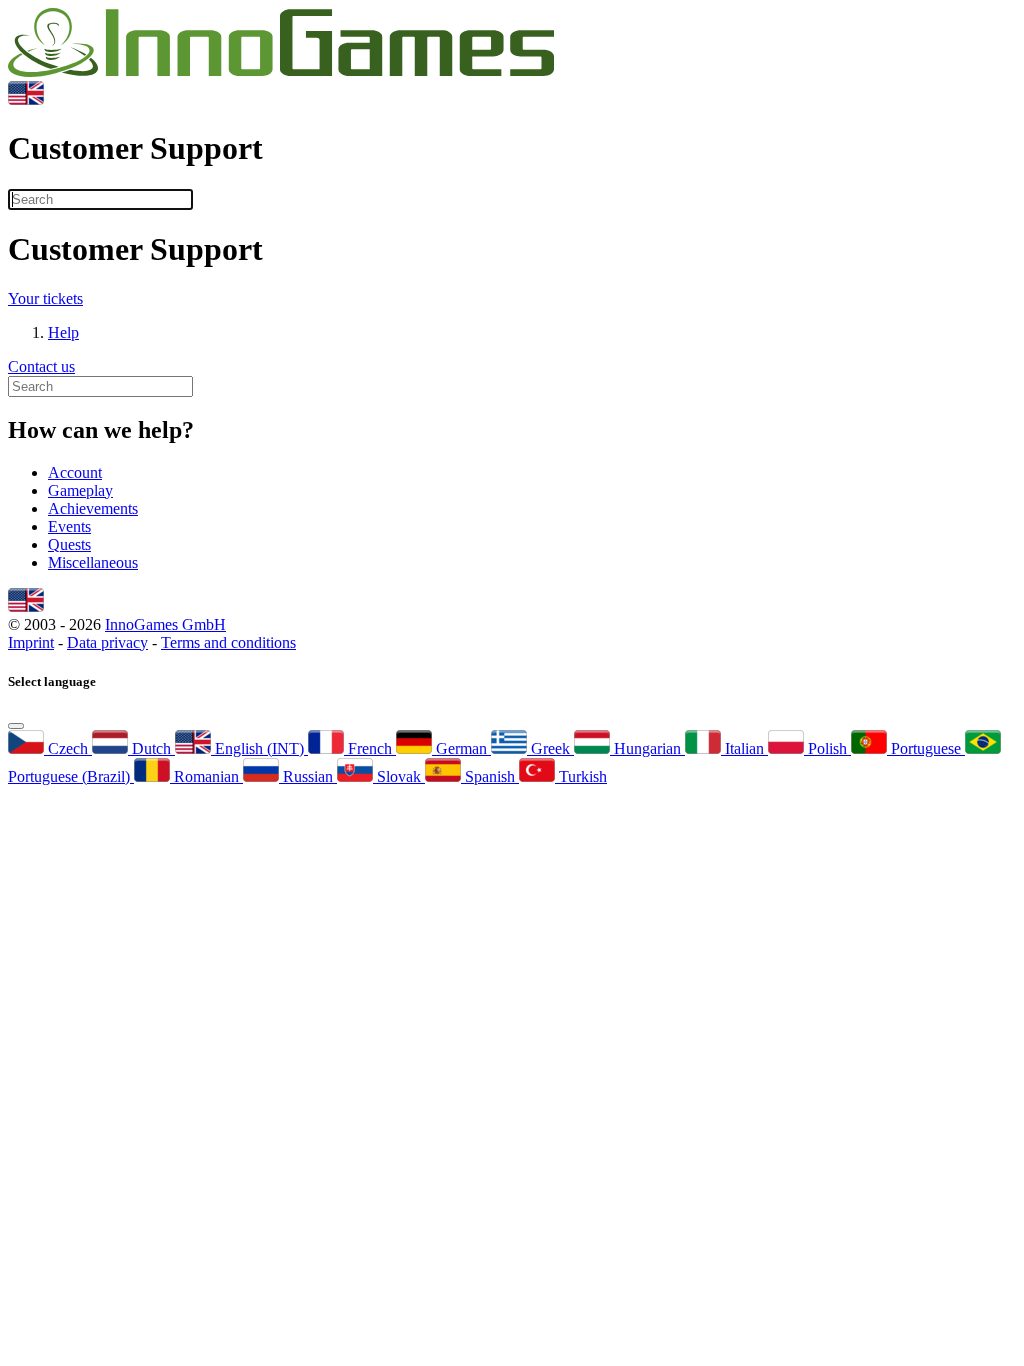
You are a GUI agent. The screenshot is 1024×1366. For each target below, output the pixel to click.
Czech (68, 748)
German (461, 748)
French (370, 748)
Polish (827, 748)
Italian (744, 748)
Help (63, 332)
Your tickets (45, 298)
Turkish (581, 776)
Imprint (31, 642)
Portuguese (926, 748)
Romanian (206, 776)
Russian (308, 776)
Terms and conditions (228, 642)
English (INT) (259, 748)
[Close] (16, 726)
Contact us (41, 366)
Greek (550, 748)
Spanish (490, 776)
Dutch (151, 748)
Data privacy (107, 642)
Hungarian (647, 748)
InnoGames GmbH (165, 624)
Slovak (399, 776)
